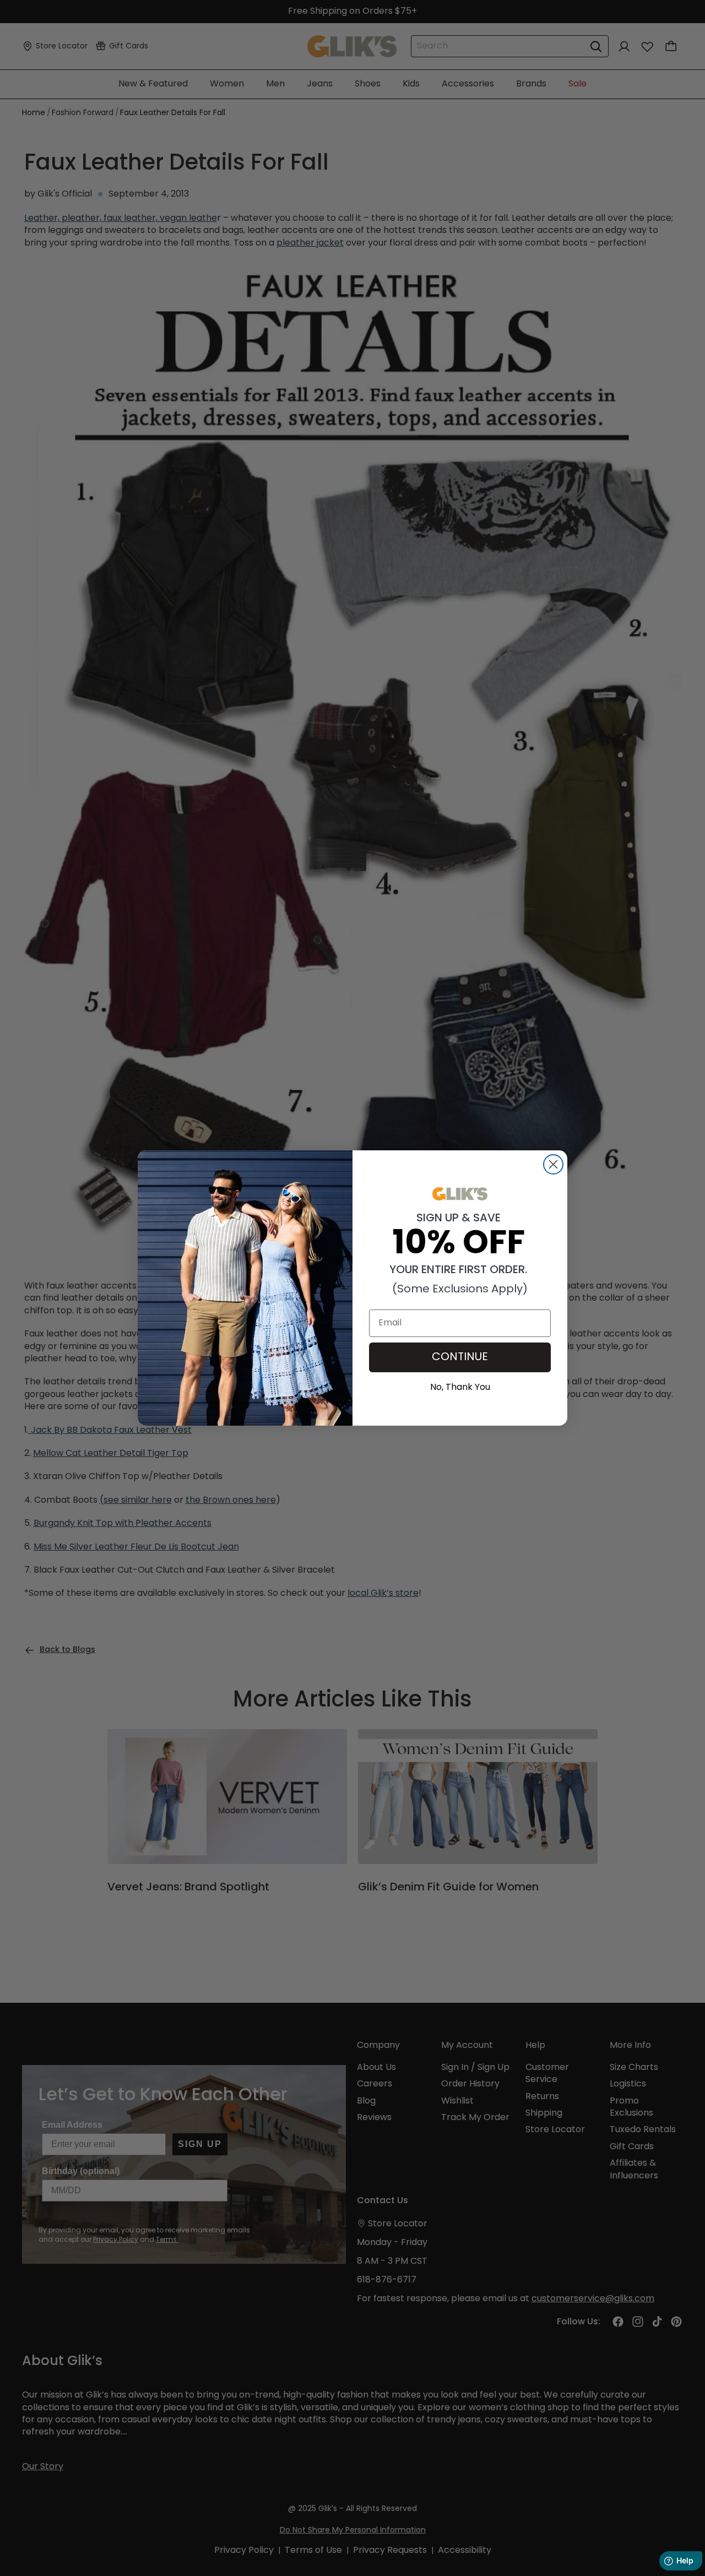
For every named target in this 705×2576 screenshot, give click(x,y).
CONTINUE (460, 1357)
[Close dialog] (553, 1164)
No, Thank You (460, 1386)
